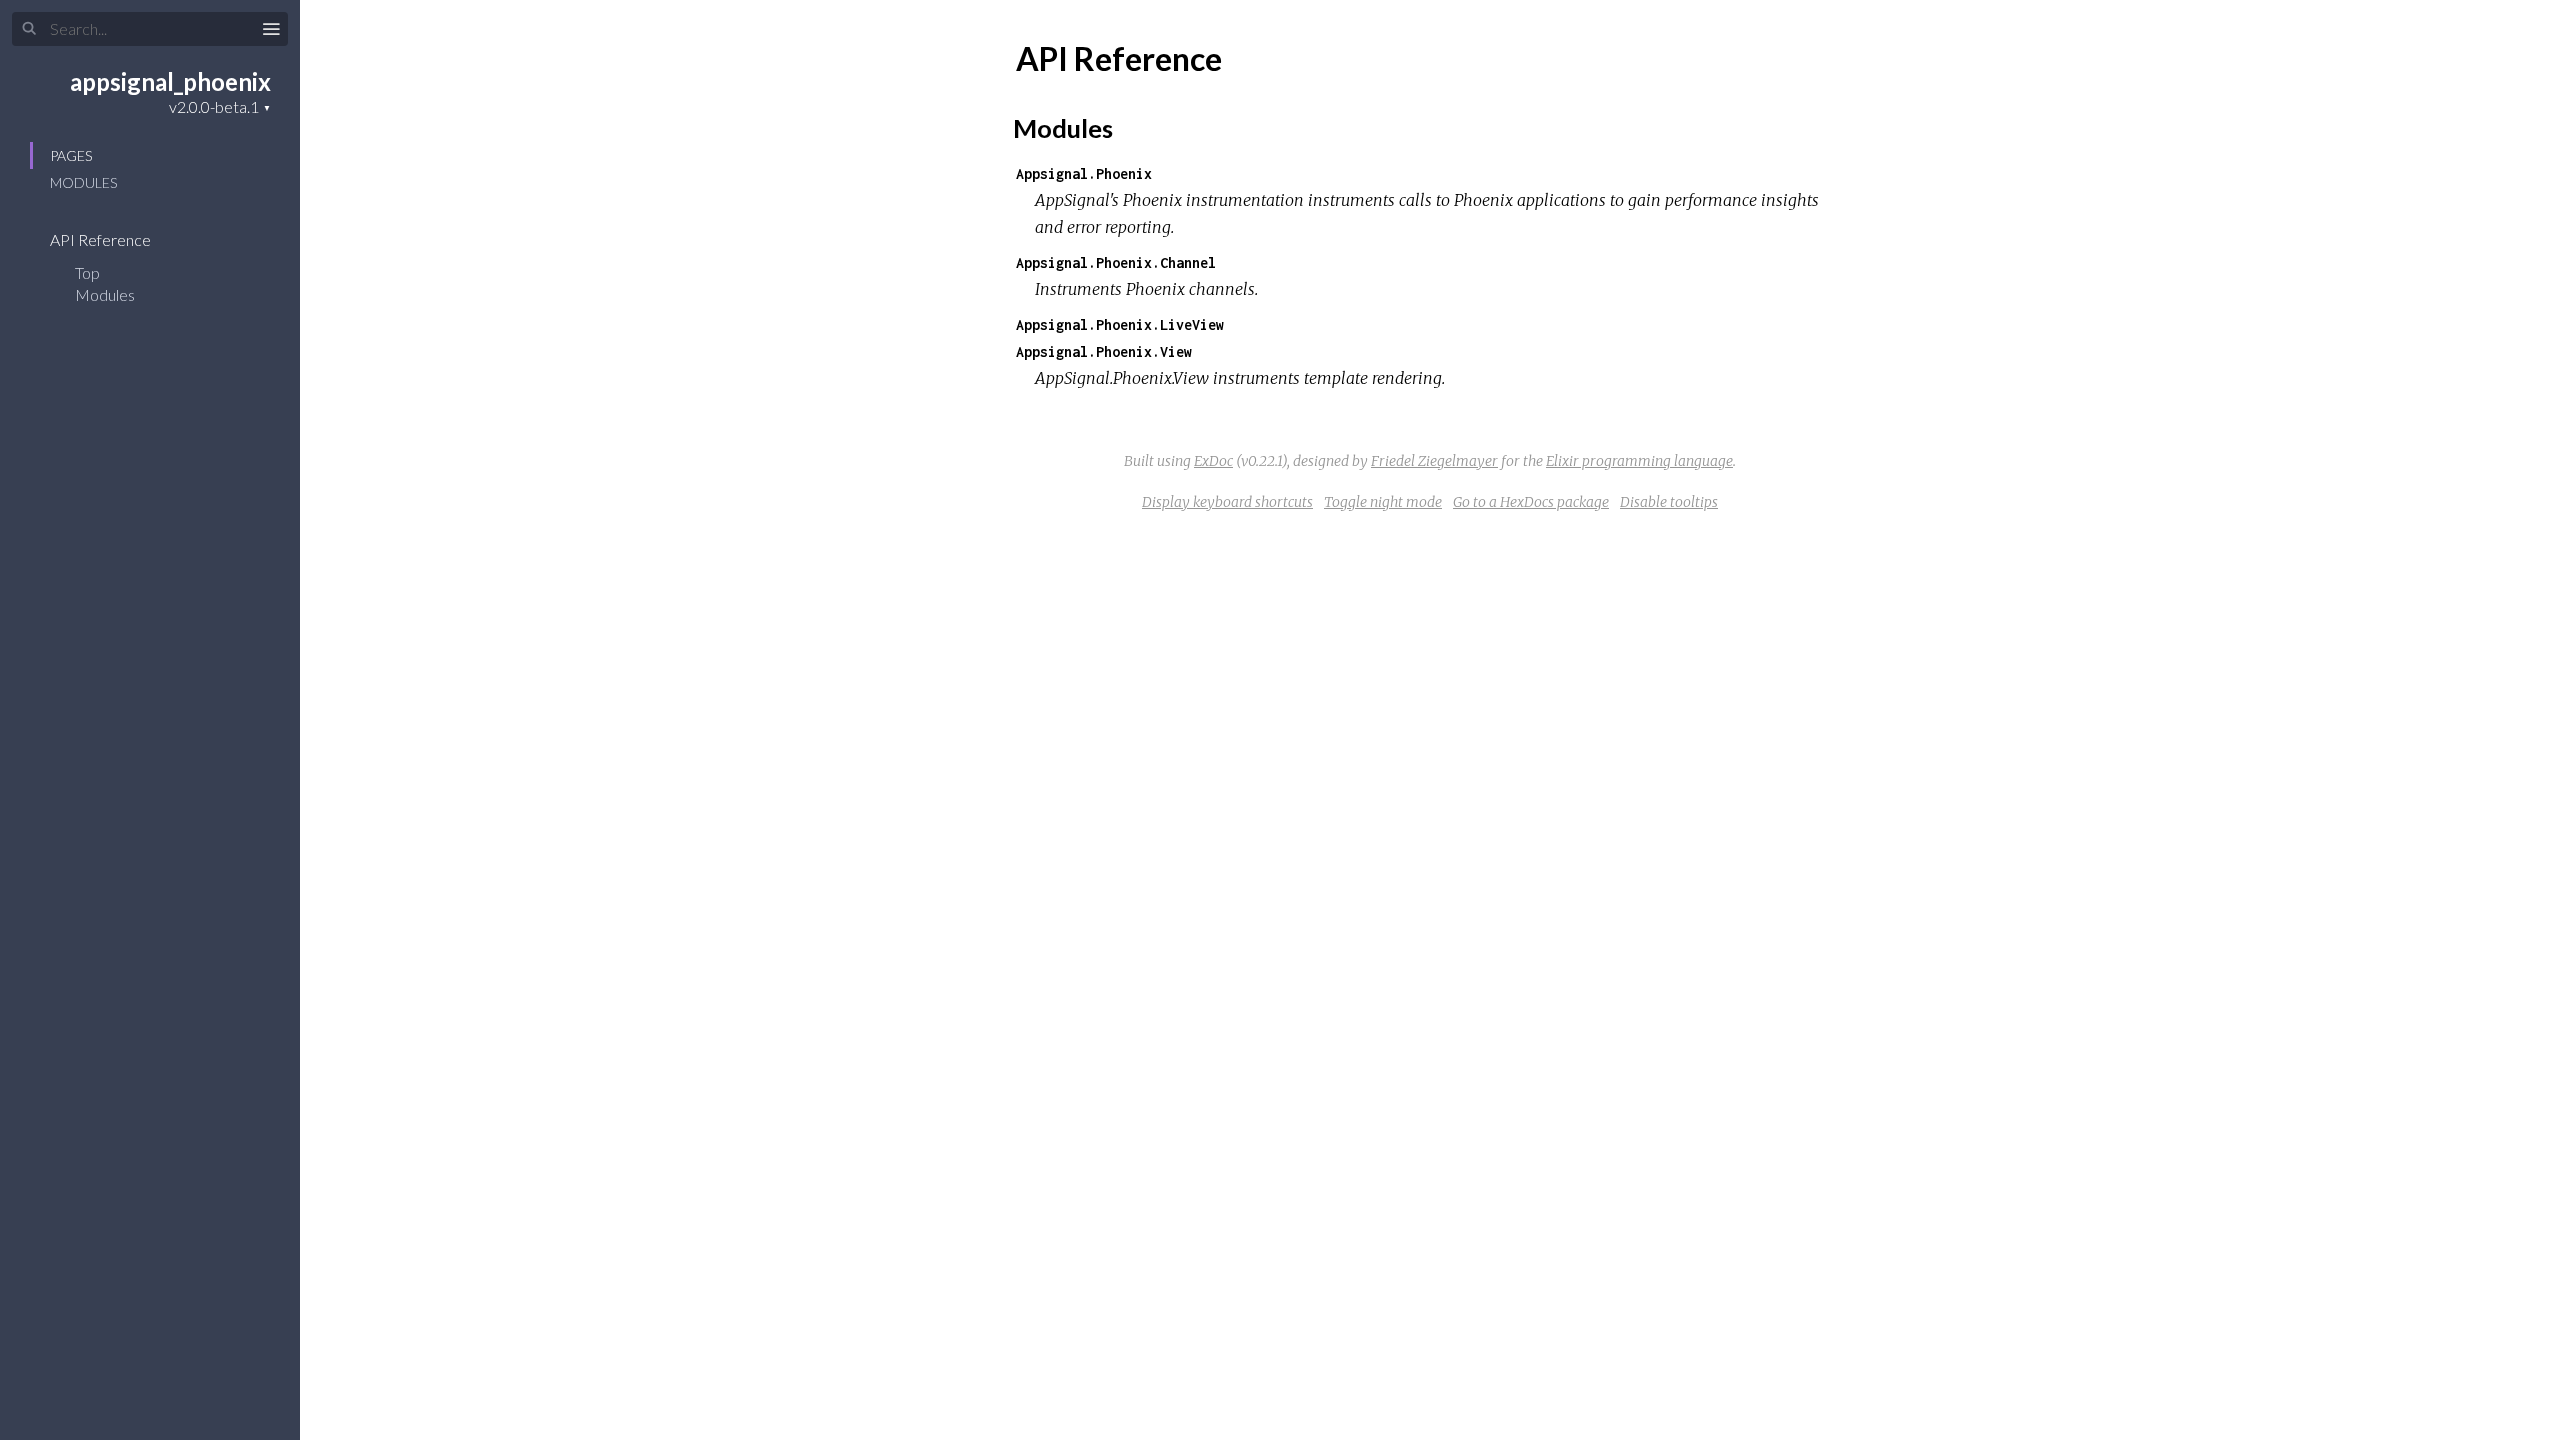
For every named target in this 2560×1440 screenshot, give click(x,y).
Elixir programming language (1639, 461)
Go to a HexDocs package (1531, 502)
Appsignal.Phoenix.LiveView (1120, 324)
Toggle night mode (1383, 502)
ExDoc (1213, 461)
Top (87, 272)
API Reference (102, 239)
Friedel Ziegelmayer (1434, 461)
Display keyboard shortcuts (1227, 502)
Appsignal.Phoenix (1084, 173)
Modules (83, 182)
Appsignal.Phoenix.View (1104, 351)
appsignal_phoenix (170, 81)
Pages (71, 155)
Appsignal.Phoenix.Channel (1116, 262)
